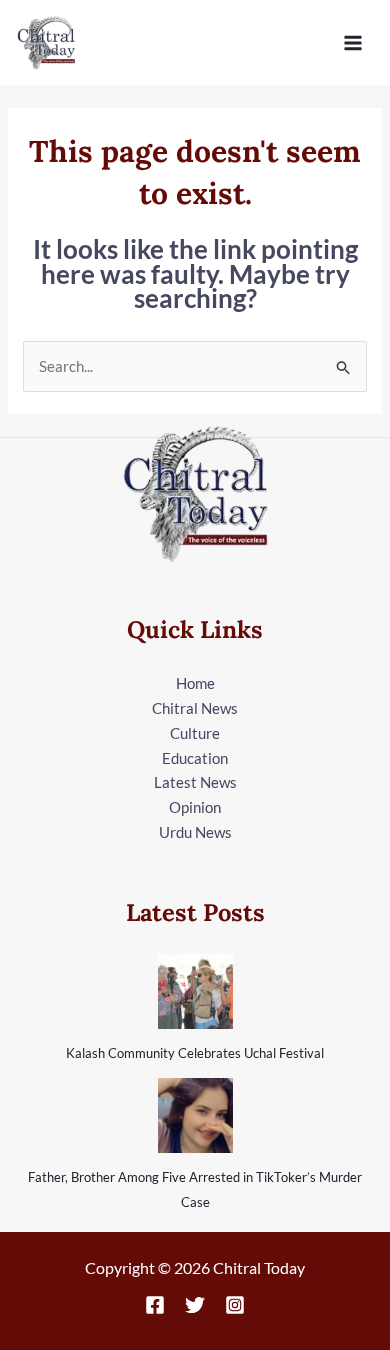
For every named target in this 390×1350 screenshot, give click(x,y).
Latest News (195, 782)
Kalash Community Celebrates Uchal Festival (195, 1053)
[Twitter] (195, 1305)
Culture (195, 733)
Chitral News (195, 708)
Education (195, 758)
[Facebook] (155, 1305)
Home (195, 683)
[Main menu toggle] (353, 42)
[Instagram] (235, 1305)
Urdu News (195, 832)
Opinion (195, 807)
